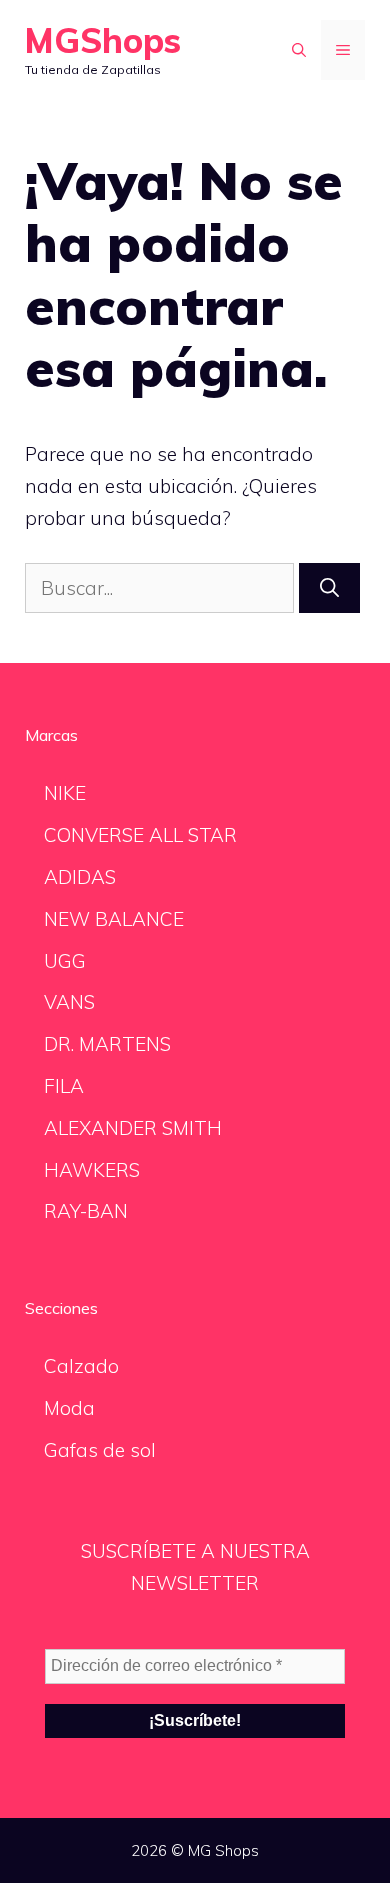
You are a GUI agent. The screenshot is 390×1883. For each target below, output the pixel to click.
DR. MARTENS (107, 1044)
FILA (64, 1086)
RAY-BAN (86, 1211)
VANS (69, 1002)
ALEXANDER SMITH (133, 1128)
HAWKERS (92, 1170)
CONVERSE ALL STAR (140, 835)
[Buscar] (329, 588)
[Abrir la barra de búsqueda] (299, 50)
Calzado (81, 1366)
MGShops (103, 40)
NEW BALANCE (114, 919)
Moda (69, 1408)
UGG (65, 961)
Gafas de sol (100, 1450)
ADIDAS (80, 877)
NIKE (65, 793)
